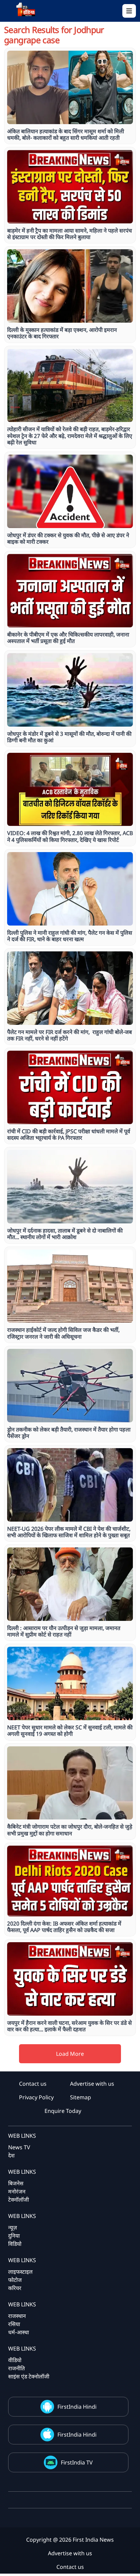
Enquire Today (63, 2111)
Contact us (33, 2084)
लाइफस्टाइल (20, 2272)
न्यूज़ (13, 2227)
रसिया (14, 2324)
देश (11, 2155)
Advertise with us (92, 2084)
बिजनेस (16, 2183)
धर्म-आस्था (19, 2332)
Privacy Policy (36, 2097)
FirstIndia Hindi (77, 2407)
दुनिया (14, 2236)
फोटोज (15, 2280)
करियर (15, 2288)
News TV (19, 2147)
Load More (70, 2054)
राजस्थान (17, 2316)
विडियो (15, 2244)
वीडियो (15, 2360)
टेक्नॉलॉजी (19, 2200)
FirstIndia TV (77, 2462)
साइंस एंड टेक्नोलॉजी (29, 2376)
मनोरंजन (17, 2191)
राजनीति (16, 2368)
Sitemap (81, 2097)
